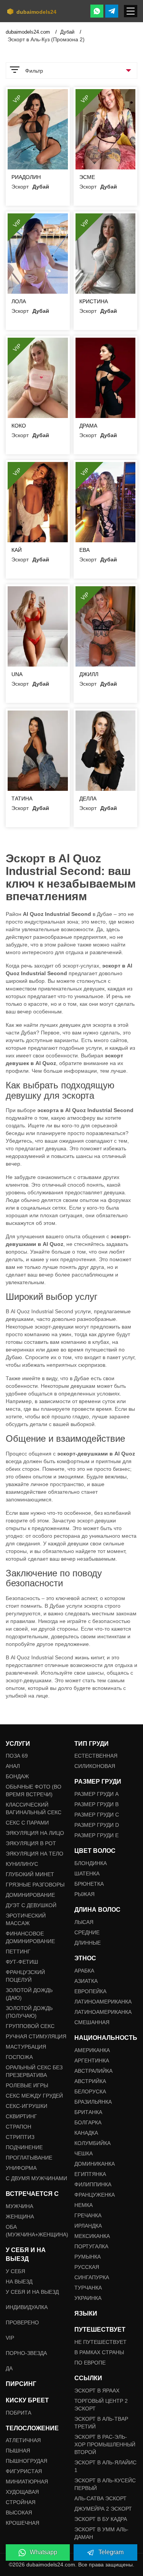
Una (17, 674)
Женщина (20, 2217)
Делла (88, 798)
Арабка (84, 1971)
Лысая (84, 1922)
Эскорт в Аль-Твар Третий (101, 2423)
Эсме (87, 177)
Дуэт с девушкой (31, 1905)
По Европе (90, 2363)
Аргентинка (92, 2060)
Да (9, 2368)
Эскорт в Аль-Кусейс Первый (105, 2484)
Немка (84, 2205)
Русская (87, 2267)
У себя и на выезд (32, 2292)
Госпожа (19, 2057)
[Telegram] (112, 11)
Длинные (88, 1943)
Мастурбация (26, 2047)
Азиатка (86, 1981)
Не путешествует (100, 2342)
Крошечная (22, 2523)
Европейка (90, 1991)
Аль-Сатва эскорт (100, 2498)
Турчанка (88, 2288)
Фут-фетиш (22, 1962)
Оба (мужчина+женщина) (37, 2231)
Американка (92, 2050)
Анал (13, 1766)
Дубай (68, 32)
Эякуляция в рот (31, 1843)
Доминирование (30, 1895)
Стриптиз (20, 2137)
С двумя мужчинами (36, 2178)
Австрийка (90, 2081)
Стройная (21, 2502)
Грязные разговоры (35, 1885)
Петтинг (18, 1952)
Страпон (18, 2127)
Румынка (88, 2257)
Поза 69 (17, 1756)
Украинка (88, 2298)
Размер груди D (97, 1825)
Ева (84, 550)
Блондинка (91, 1863)
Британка (88, 2112)
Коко (19, 426)
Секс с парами (27, 1823)
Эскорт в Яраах (97, 2391)
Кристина (94, 301)
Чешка (84, 2153)
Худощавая (22, 2492)
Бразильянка (93, 2102)
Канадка (86, 2133)
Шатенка (87, 1873)
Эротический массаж (26, 1919)
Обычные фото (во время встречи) (34, 1791)
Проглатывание (29, 2158)
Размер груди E (96, 1835)
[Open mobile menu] (131, 11)
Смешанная (92, 2022)
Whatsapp (43, 2552)
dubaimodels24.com (29, 32)
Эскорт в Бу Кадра (101, 2519)
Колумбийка (92, 2143)
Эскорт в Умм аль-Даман (101, 2533)
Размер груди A (96, 1794)
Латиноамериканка (103, 2002)
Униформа (21, 2168)
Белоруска (90, 2091)
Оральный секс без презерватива (34, 2071)
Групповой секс (30, 2026)
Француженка (95, 2195)
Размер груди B (96, 1804)
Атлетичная (23, 2440)
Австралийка (93, 2071)
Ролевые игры (27, 2085)
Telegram (111, 2552)
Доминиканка (95, 2164)
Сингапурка (92, 2277)
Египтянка (90, 2174)
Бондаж (17, 1776)
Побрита (18, 2413)
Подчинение (24, 2147)
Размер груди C (97, 1815)
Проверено (22, 2322)
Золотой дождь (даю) (29, 1994)
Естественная (96, 1756)
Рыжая (84, 1894)
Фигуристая (24, 2471)
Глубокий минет (30, 1874)
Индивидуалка (27, 2307)
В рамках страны (99, 2352)
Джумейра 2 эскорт (103, 2509)
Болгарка (88, 2122)
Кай (17, 550)
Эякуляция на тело (35, 1854)
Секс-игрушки (27, 2106)
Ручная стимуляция (36, 2036)
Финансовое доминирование (30, 1937)
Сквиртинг (21, 2116)
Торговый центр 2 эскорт (101, 2405)
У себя (15, 2271)
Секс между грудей (34, 2096)
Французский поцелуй (25, 1976)
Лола (19, 301)
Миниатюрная (27, 2482)
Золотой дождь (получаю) (29, 2012)
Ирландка (88, 2226)
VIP (10, 2338)
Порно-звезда (26, 2353)
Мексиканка (92, 2236)
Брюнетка (89, 1884)
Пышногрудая (27, 2461)
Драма (88, 426)
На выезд (19, 2282)
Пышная (18, 2451)
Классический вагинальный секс (34, 1808)
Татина (22, 798)
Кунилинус (22, 1864)
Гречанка (88, 2215)
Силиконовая (95, 1766)
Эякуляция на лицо (35, 1833)
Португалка (91, 2246)
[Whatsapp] (97, 11)
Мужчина (19, 2206)
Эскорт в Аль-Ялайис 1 (105, 2466)
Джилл (89, 674)
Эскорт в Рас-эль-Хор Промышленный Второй (105, 2444)
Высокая (19, 2513)
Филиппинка (93, 2184)
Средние (87, 1932)
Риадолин (26, 177)
